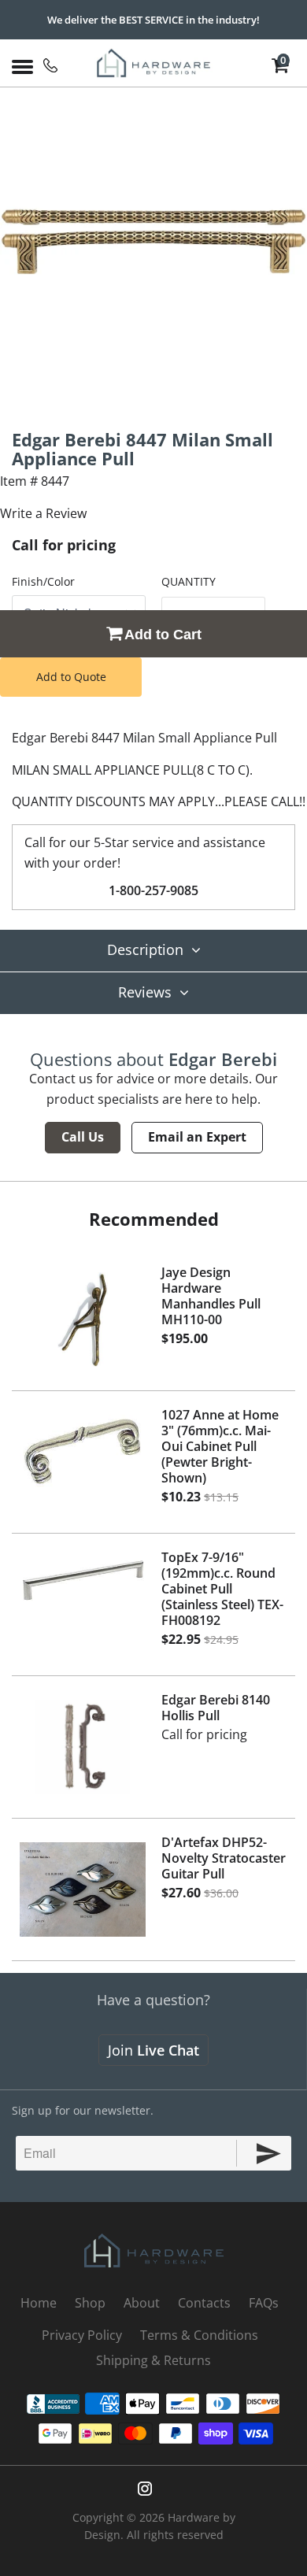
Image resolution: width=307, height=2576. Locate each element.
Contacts (204, 2303)
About (142, 2303)
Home (39, 2303)
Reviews (145, 992)
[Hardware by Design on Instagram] (145, 2489)
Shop (90, 2303)
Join (153, 2050)
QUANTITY (189, 581)
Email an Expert (197, 1137)
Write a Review (43, 513)
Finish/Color (43, 581)
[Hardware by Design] (154, 63)
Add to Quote (71, 677)
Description (145, 949)
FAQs (264, 2303)
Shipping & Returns (153, 2360)
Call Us (83, 1137)
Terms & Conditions (199, 2335)
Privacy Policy (82, 2335)
